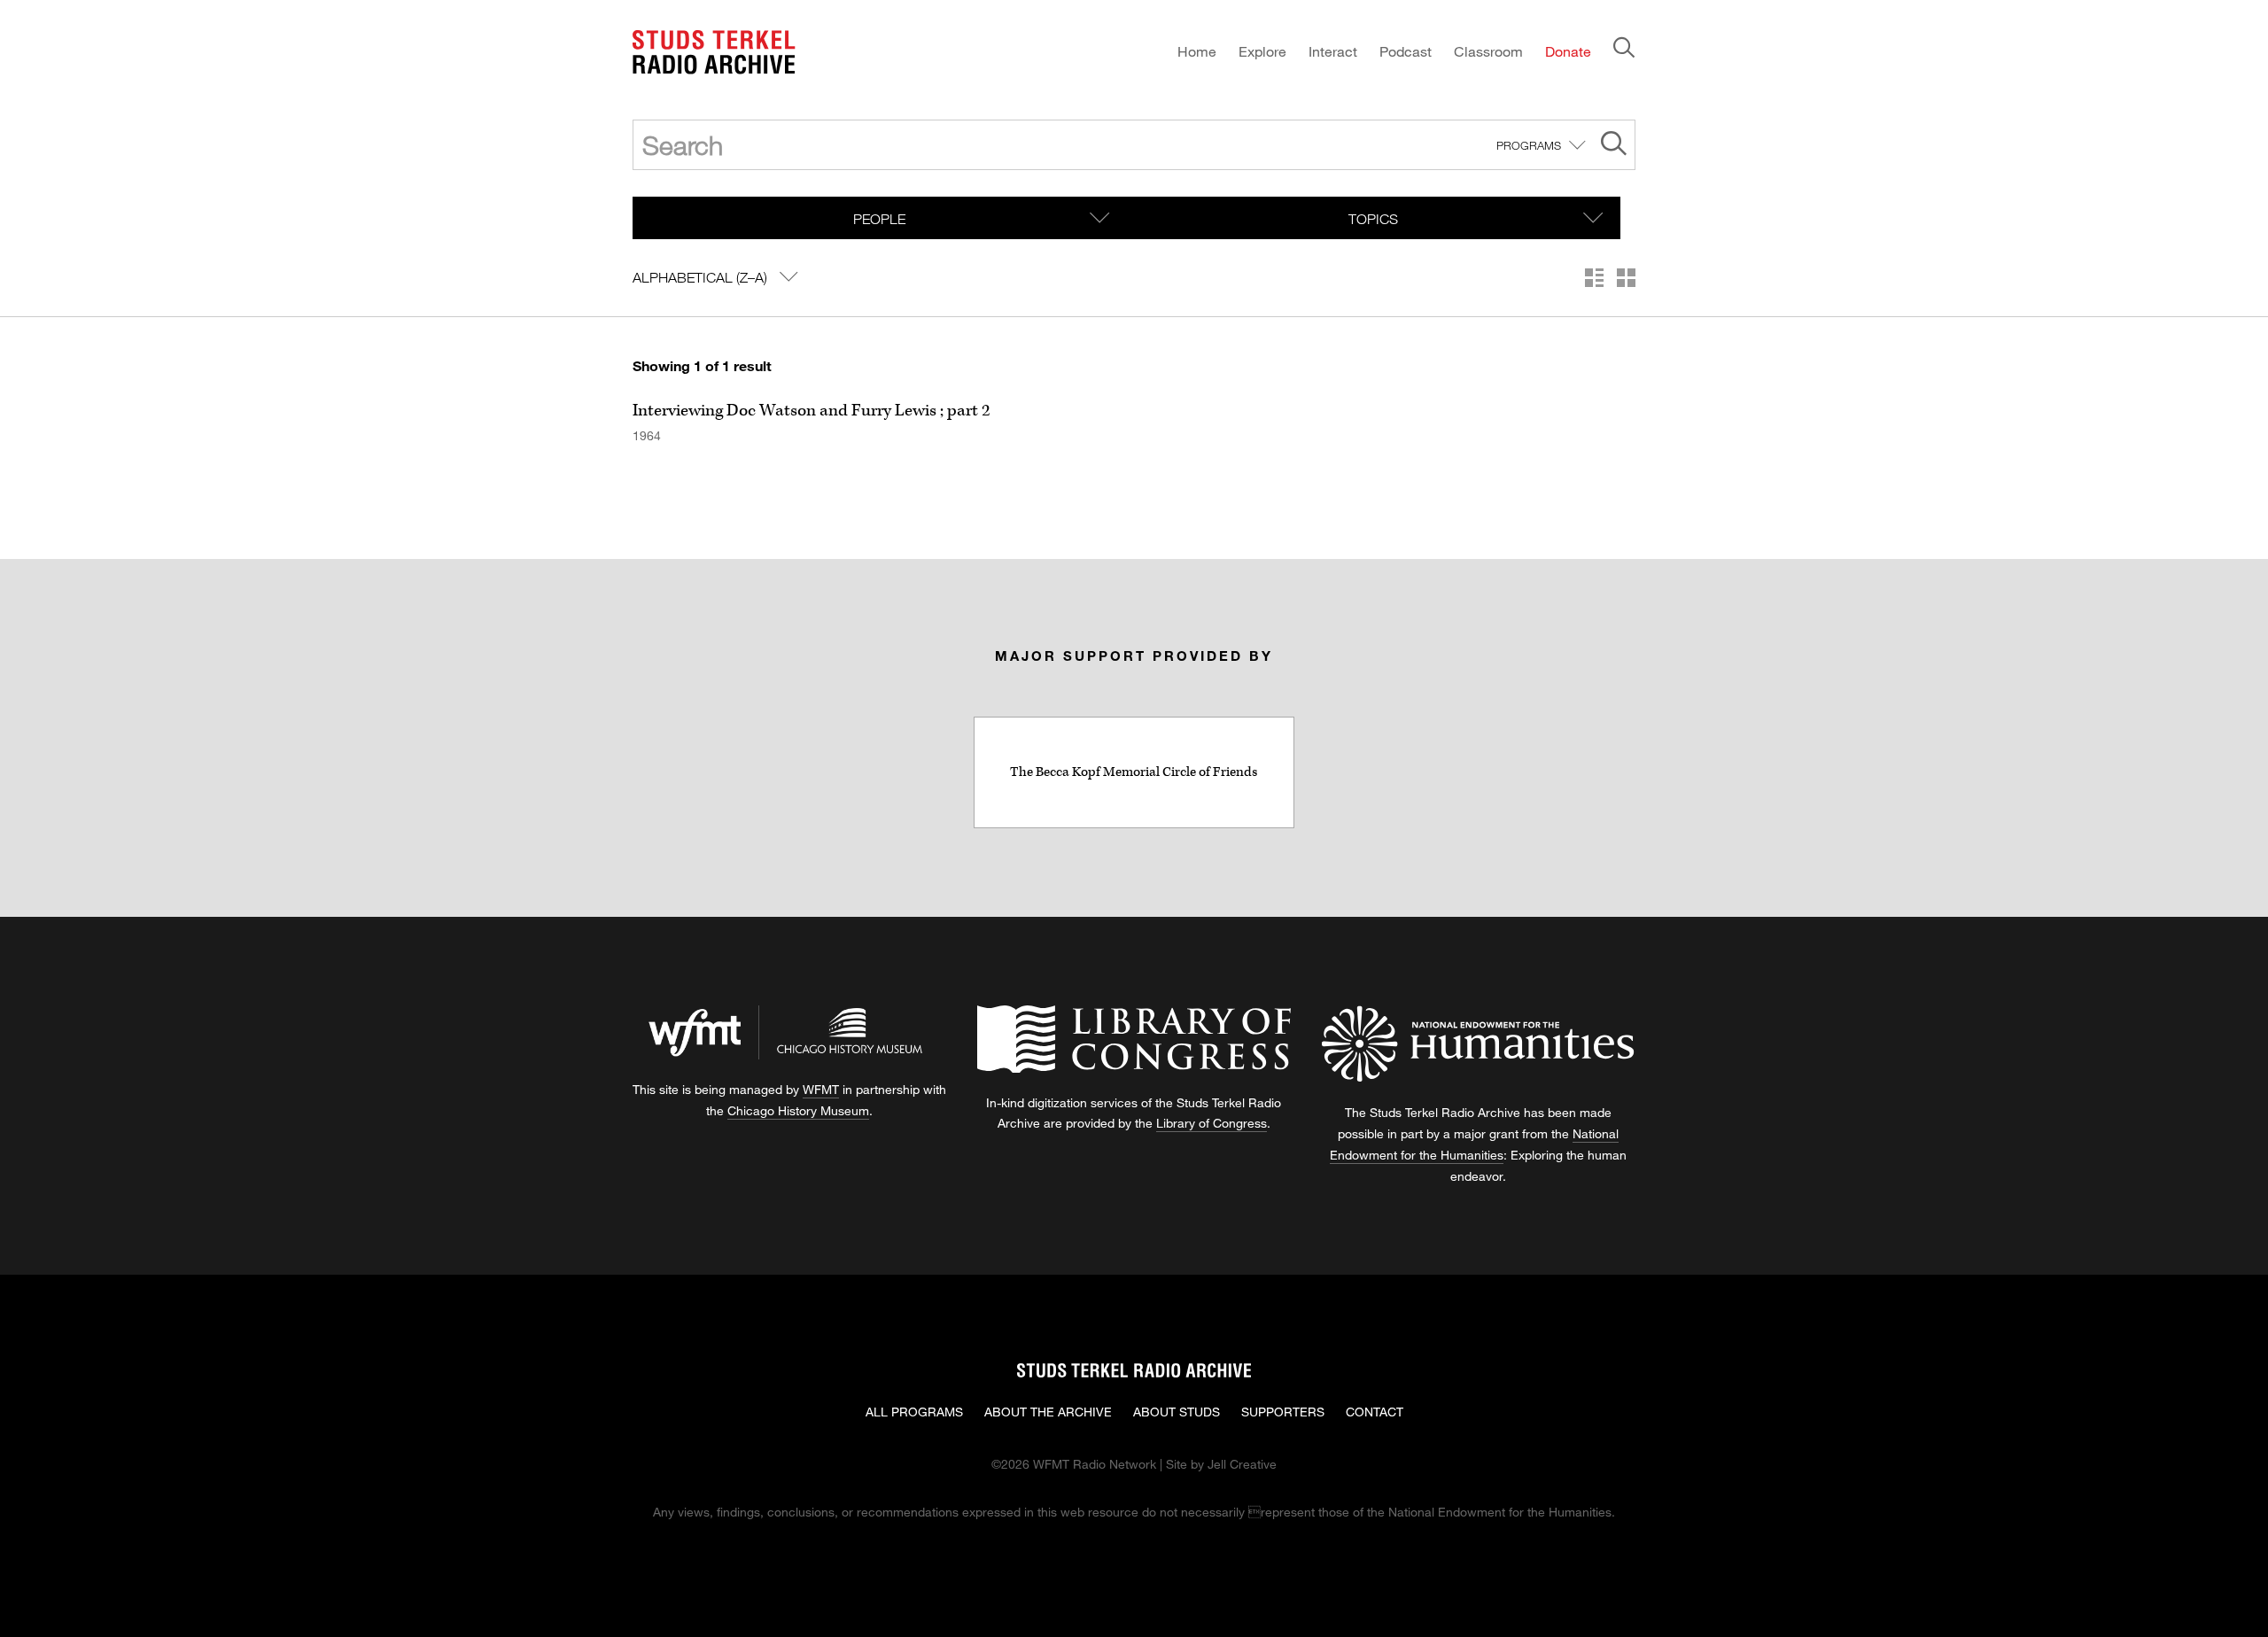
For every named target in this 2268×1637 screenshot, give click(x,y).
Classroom (1488, 51)
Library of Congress (1212, 1123)
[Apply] (1614, 146)
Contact (1375, 1412)
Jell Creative (1242, 1464)
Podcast (1406, 51)
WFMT (821, 1089)
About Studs (1177, 1412)
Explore (1262, 51)
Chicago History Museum (798, 1110)
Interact (1333, 51)
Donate (1568, 51)
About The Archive (1048, 1412)
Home (1197, 51)
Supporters (1283, 1412)
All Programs (914, 1412)
